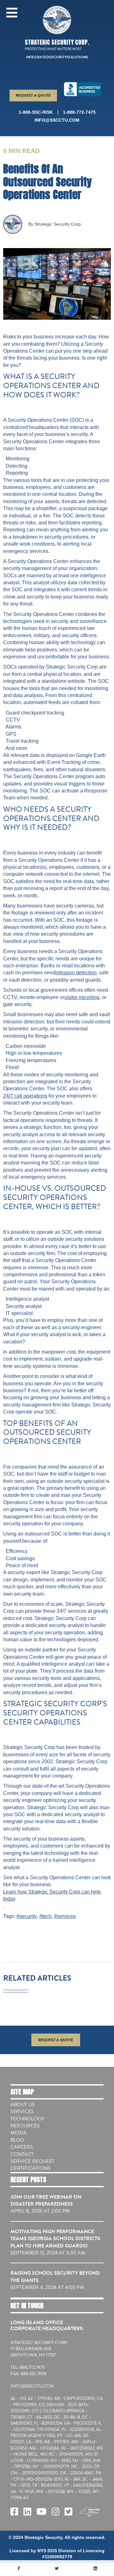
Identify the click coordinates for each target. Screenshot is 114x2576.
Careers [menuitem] (22, 2147)
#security (27, 1916)
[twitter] (57, 2568)
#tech (45, 1916)
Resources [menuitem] (25, 2126)
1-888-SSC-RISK (36, 112)
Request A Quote (33, 95)
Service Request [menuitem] (32, 2161)
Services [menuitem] (22, 2111)
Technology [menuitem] (27, 2119)
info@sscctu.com (57, 120)
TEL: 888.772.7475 (28, 2368)
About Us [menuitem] (23, 2105)
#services (65, 1916)
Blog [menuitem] (17, 2140)
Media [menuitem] (19, 2133)
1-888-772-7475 (79, 112)
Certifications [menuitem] (31, 2168)
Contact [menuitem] (22, 2154)
